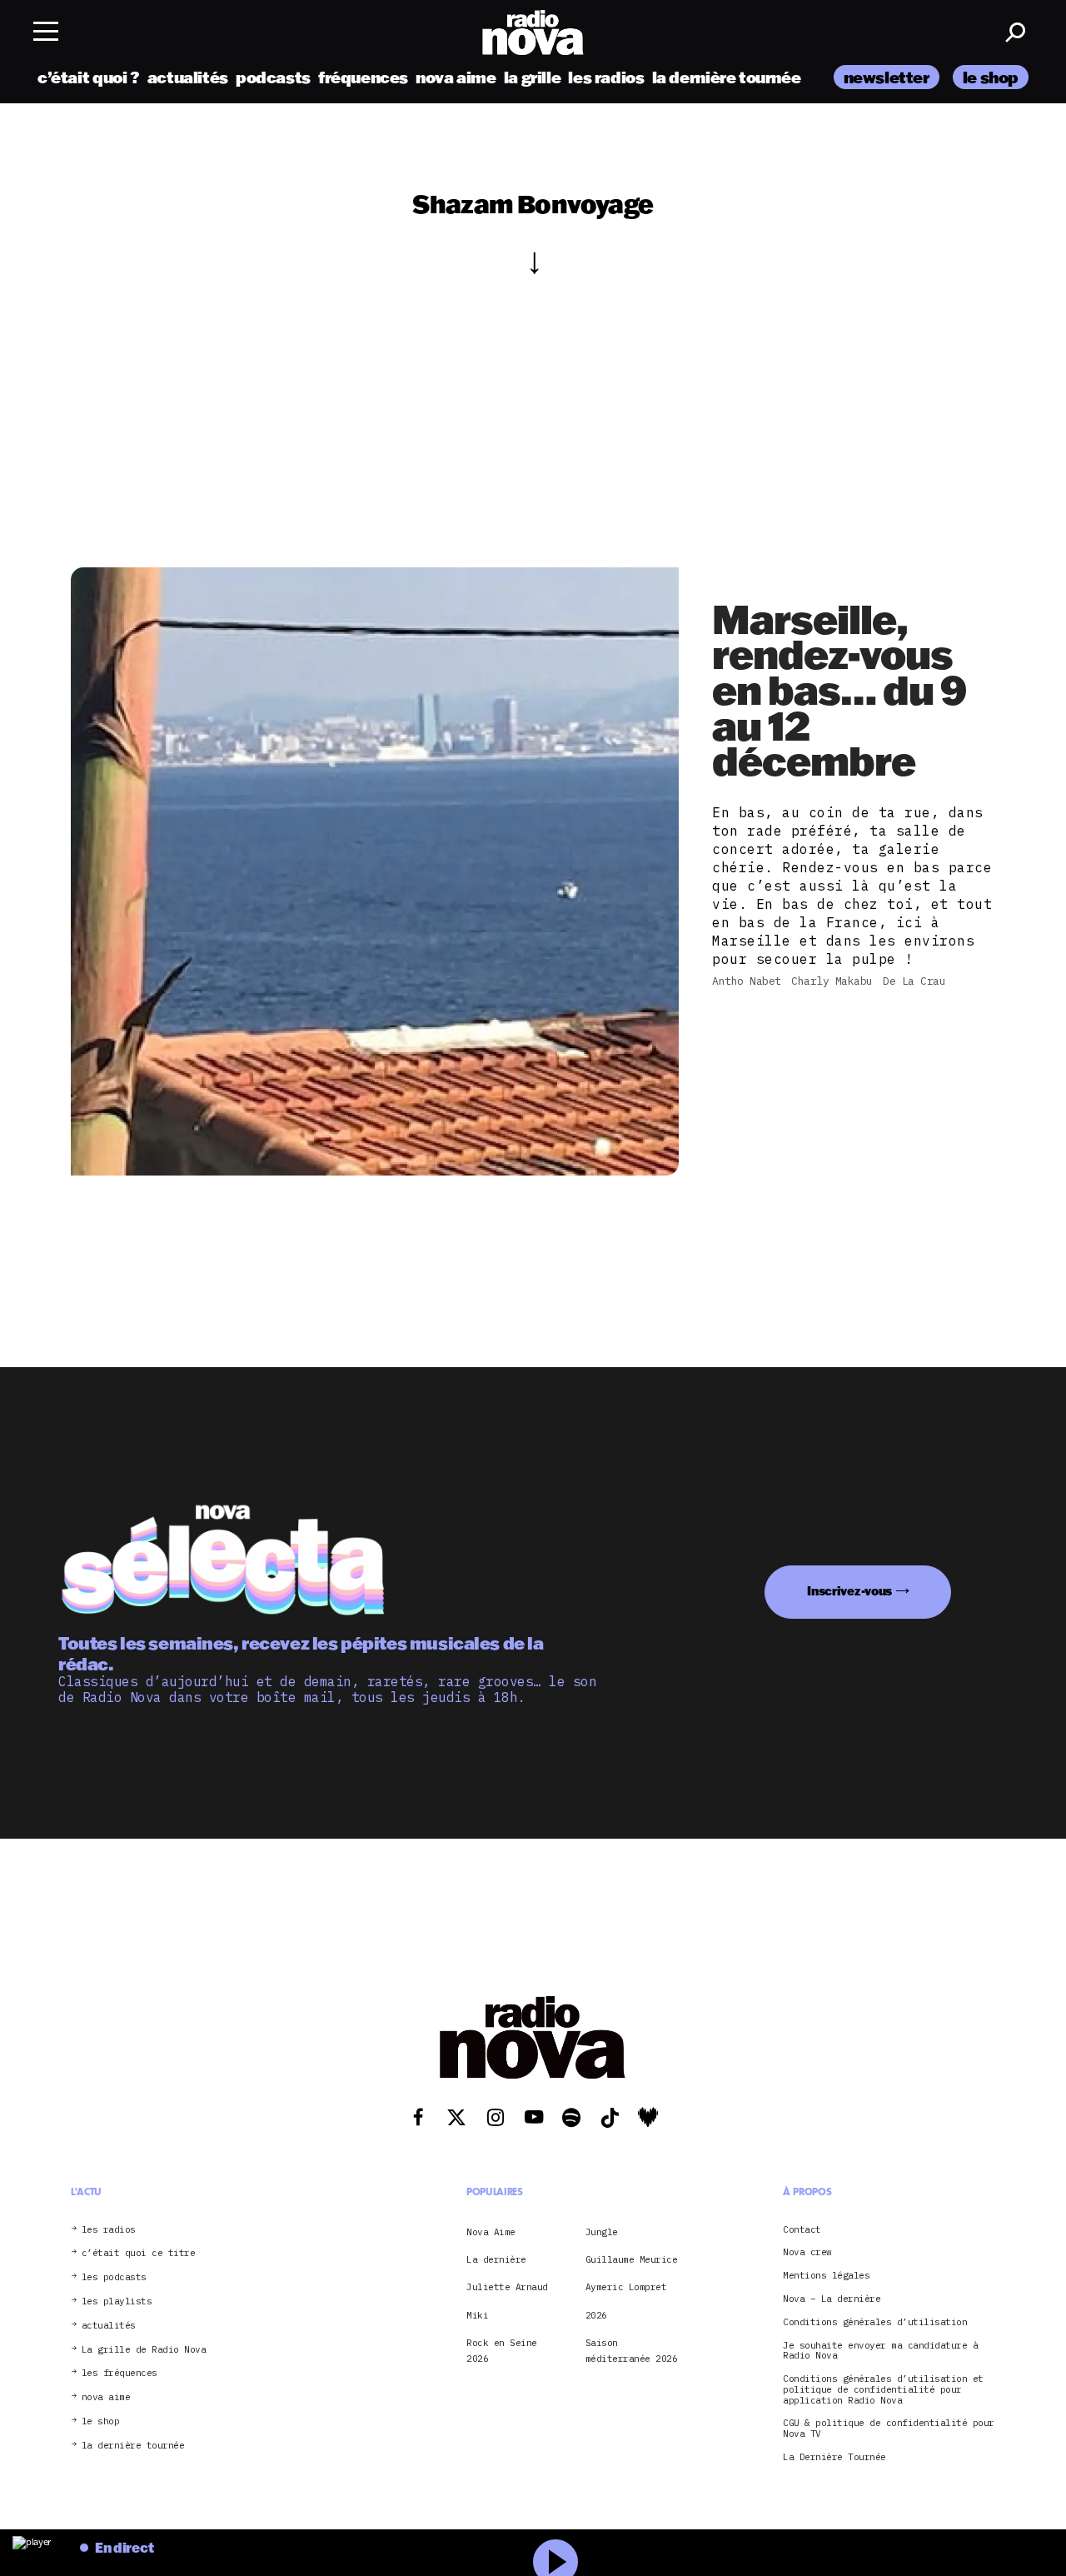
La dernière (496, 2259)
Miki (477, 2315)
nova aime (456, 77)
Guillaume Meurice (632, 2259)
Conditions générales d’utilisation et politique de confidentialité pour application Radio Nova (883, 2389)
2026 (596, 2315)
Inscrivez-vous (849, 1591)
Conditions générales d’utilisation (875, 2322)
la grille (533, 77)
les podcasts (114, 2277)
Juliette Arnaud (507, 2287)
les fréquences (120, 2373)
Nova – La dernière (832, 2299)
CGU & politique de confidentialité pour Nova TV (889, 2429)
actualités (188, 77)
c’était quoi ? (89, 77)
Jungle (602, 2232)
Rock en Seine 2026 (502, 2350)
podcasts (273, 77)
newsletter (887, 77)
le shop (991, 77)
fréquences (363, 77)
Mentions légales (826, 2276)
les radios (606, 77)
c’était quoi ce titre (139, 2253)
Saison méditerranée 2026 (632, 2350)
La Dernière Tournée (834, 2457)
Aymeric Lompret (626, 2287)
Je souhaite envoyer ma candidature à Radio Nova (880, 2351)
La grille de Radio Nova (144, 2350)
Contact (802, 2230)
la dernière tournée (727, 77)
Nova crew (807, 2252)
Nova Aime (491, 2232)
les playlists (117, 2301)
